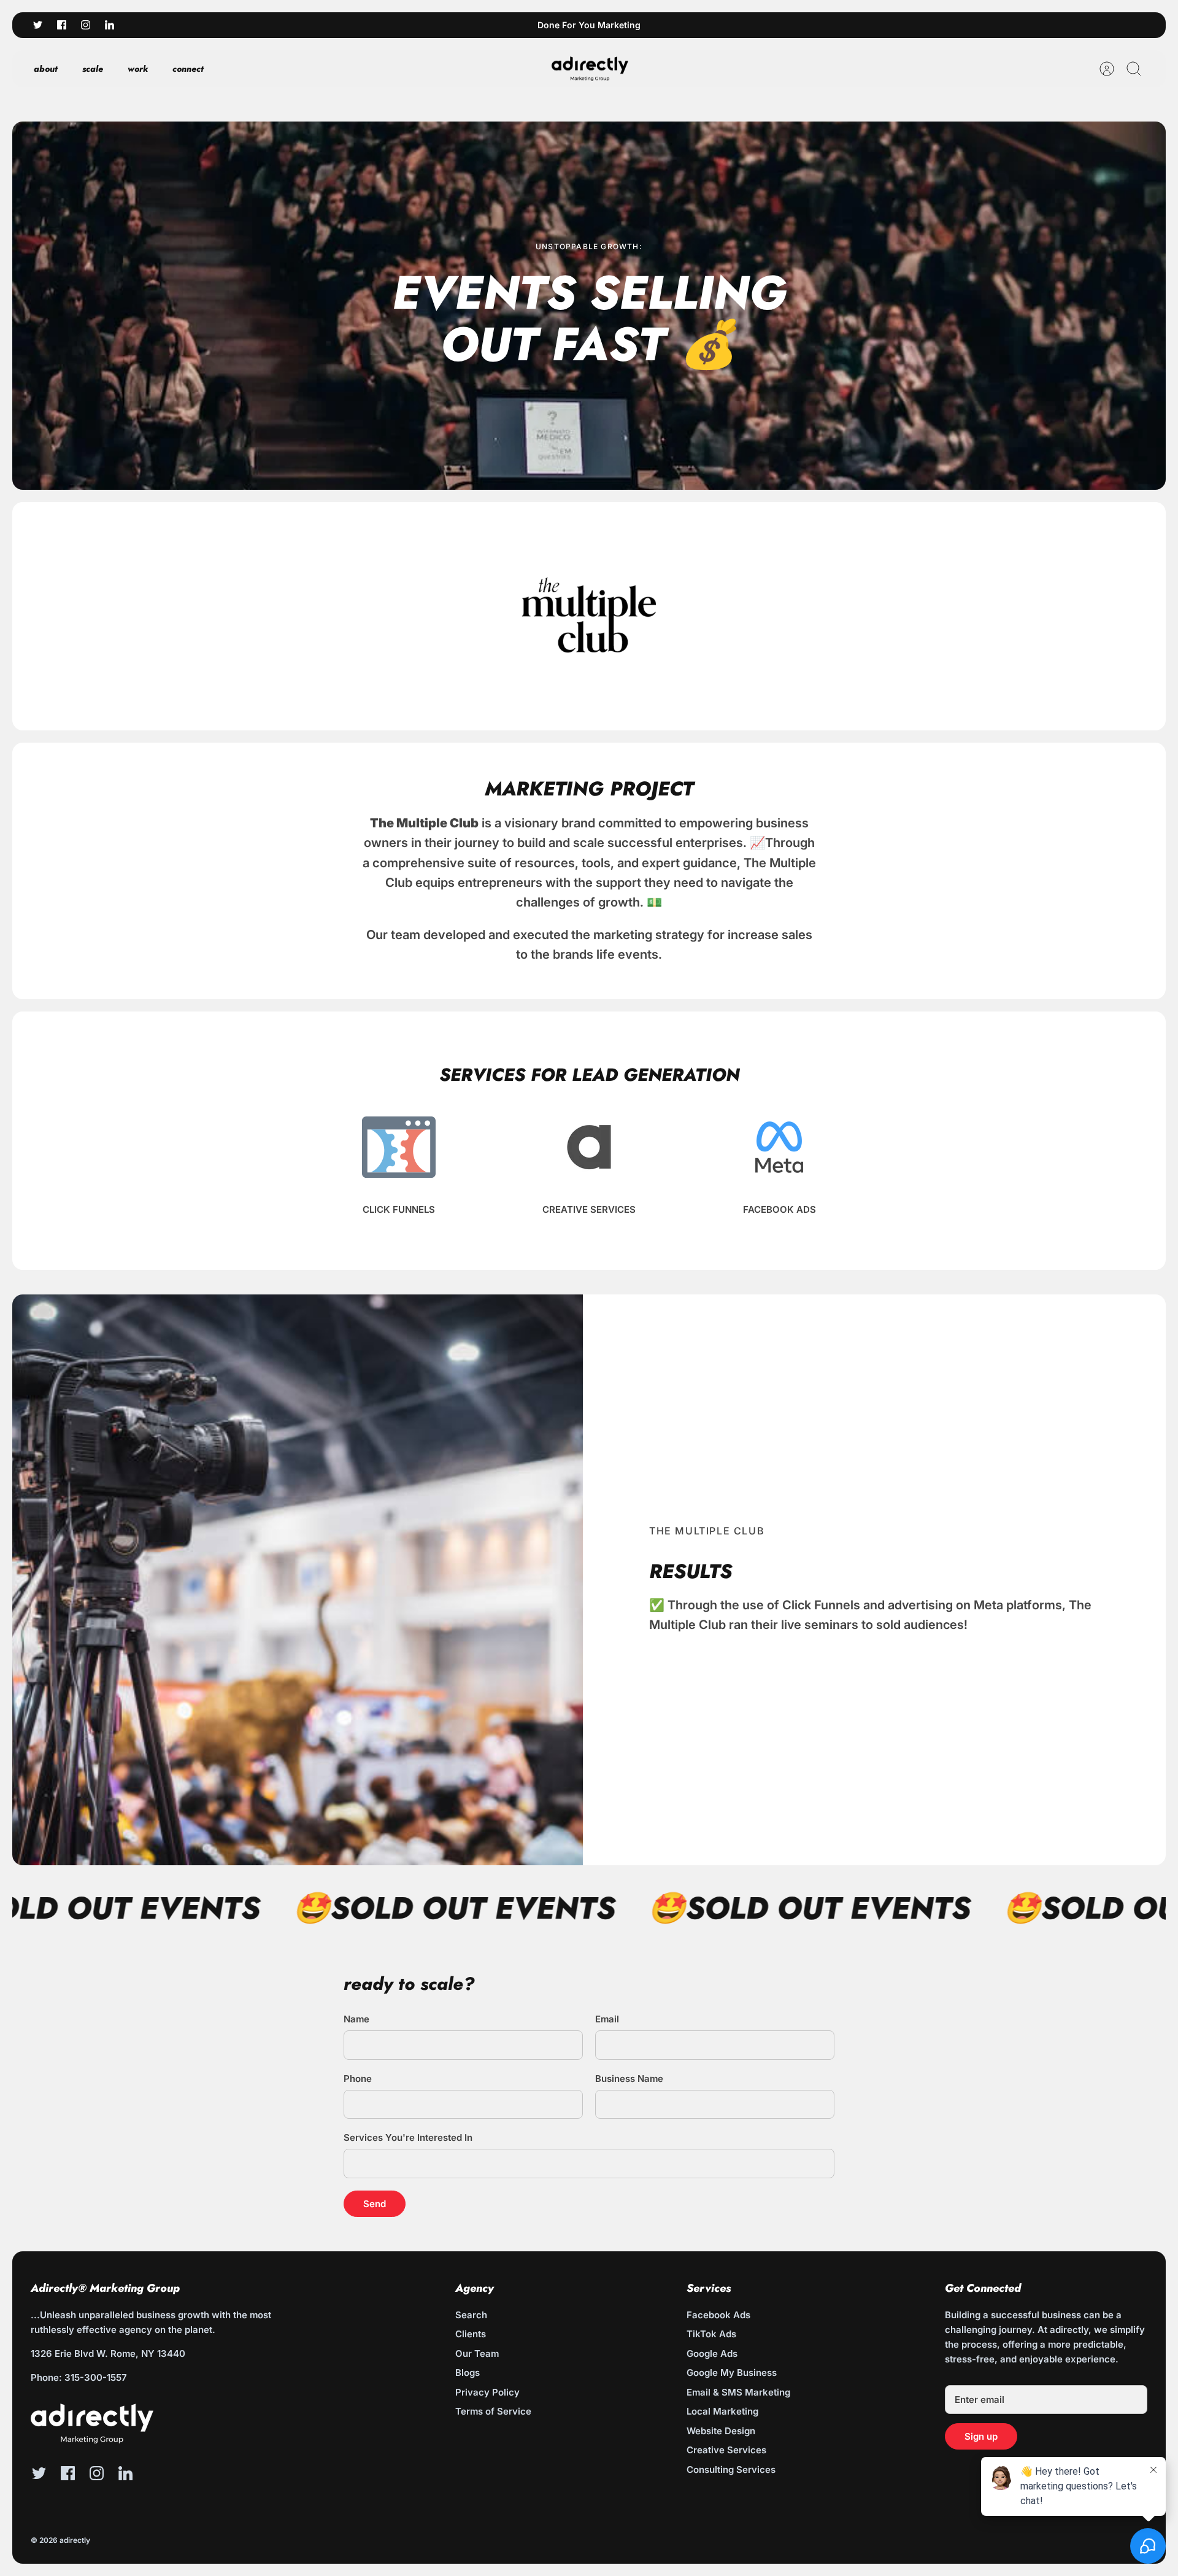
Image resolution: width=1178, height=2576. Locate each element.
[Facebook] (62, 25)
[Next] (768, 25)
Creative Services (726, 2450)
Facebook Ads (718, 2315)
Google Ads (712, 2354)
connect (188, 69)
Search (471, 2315)
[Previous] (410, 25)
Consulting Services (731, 2470)
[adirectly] (590, 69)
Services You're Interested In (408, 2137)
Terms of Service (493, 2411)
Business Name (629, 2079)
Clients (471, 2334)
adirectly (75, 2540)
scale (93, 69)
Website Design (721, 2431)
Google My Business (732, 2373)
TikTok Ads (711, 2334)
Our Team (477, 2354)
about (46, 69)
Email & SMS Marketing (738, 2392)
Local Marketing (722, 2411)
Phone (358, 2079)
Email (607, 2019)
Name (356, 2019)
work (138, 69)
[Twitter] (38, 25)
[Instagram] (86, 25)
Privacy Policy (487, 2392)
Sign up (981, 2436)
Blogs (468, 2373)
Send (375, 2204)
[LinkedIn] (110, 25)
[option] (589, 306)
